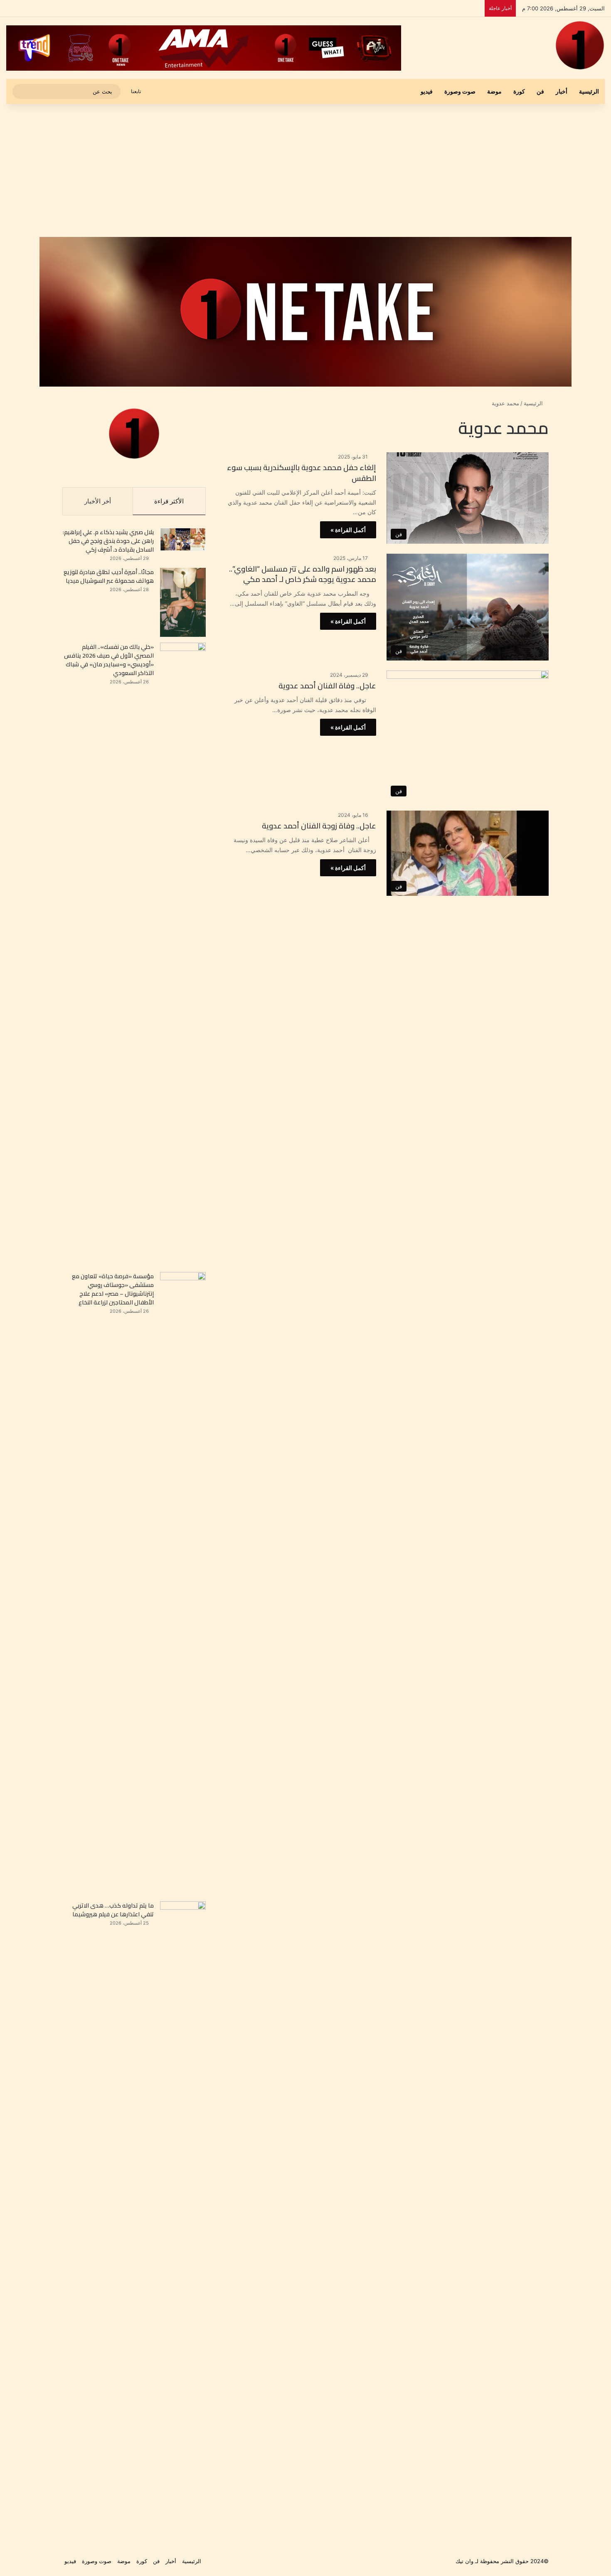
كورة (519, 91)
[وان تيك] (580, 45)
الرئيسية (589, 91)
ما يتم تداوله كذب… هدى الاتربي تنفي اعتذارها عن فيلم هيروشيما (113, 1910)
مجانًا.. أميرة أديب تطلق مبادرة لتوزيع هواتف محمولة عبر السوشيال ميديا (109, 576)
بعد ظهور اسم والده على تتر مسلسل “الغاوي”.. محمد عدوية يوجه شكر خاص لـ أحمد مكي (303, 574)
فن (540, 91)
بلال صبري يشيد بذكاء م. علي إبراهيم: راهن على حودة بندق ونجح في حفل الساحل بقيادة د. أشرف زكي (108, 541)
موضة (494, 91)
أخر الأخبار (98, 501)
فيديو (427, 91)
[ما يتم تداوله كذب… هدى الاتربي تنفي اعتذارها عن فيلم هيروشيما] (183, 2213)
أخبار (562, 91)
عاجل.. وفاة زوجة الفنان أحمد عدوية (318, 826)
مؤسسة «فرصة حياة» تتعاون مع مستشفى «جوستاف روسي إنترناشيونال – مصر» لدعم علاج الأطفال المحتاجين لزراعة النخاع (113, 1289)
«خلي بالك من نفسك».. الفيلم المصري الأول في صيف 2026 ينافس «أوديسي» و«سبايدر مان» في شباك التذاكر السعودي (109, 660)
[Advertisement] (305, 170)
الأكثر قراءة (169, 501)
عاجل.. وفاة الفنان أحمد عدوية (326, 686)
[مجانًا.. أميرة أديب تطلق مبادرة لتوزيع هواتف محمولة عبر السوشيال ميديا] (183, 602)
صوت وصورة (460, 91)
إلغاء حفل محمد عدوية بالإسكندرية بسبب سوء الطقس (302, 473)
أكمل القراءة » (348, 530)
